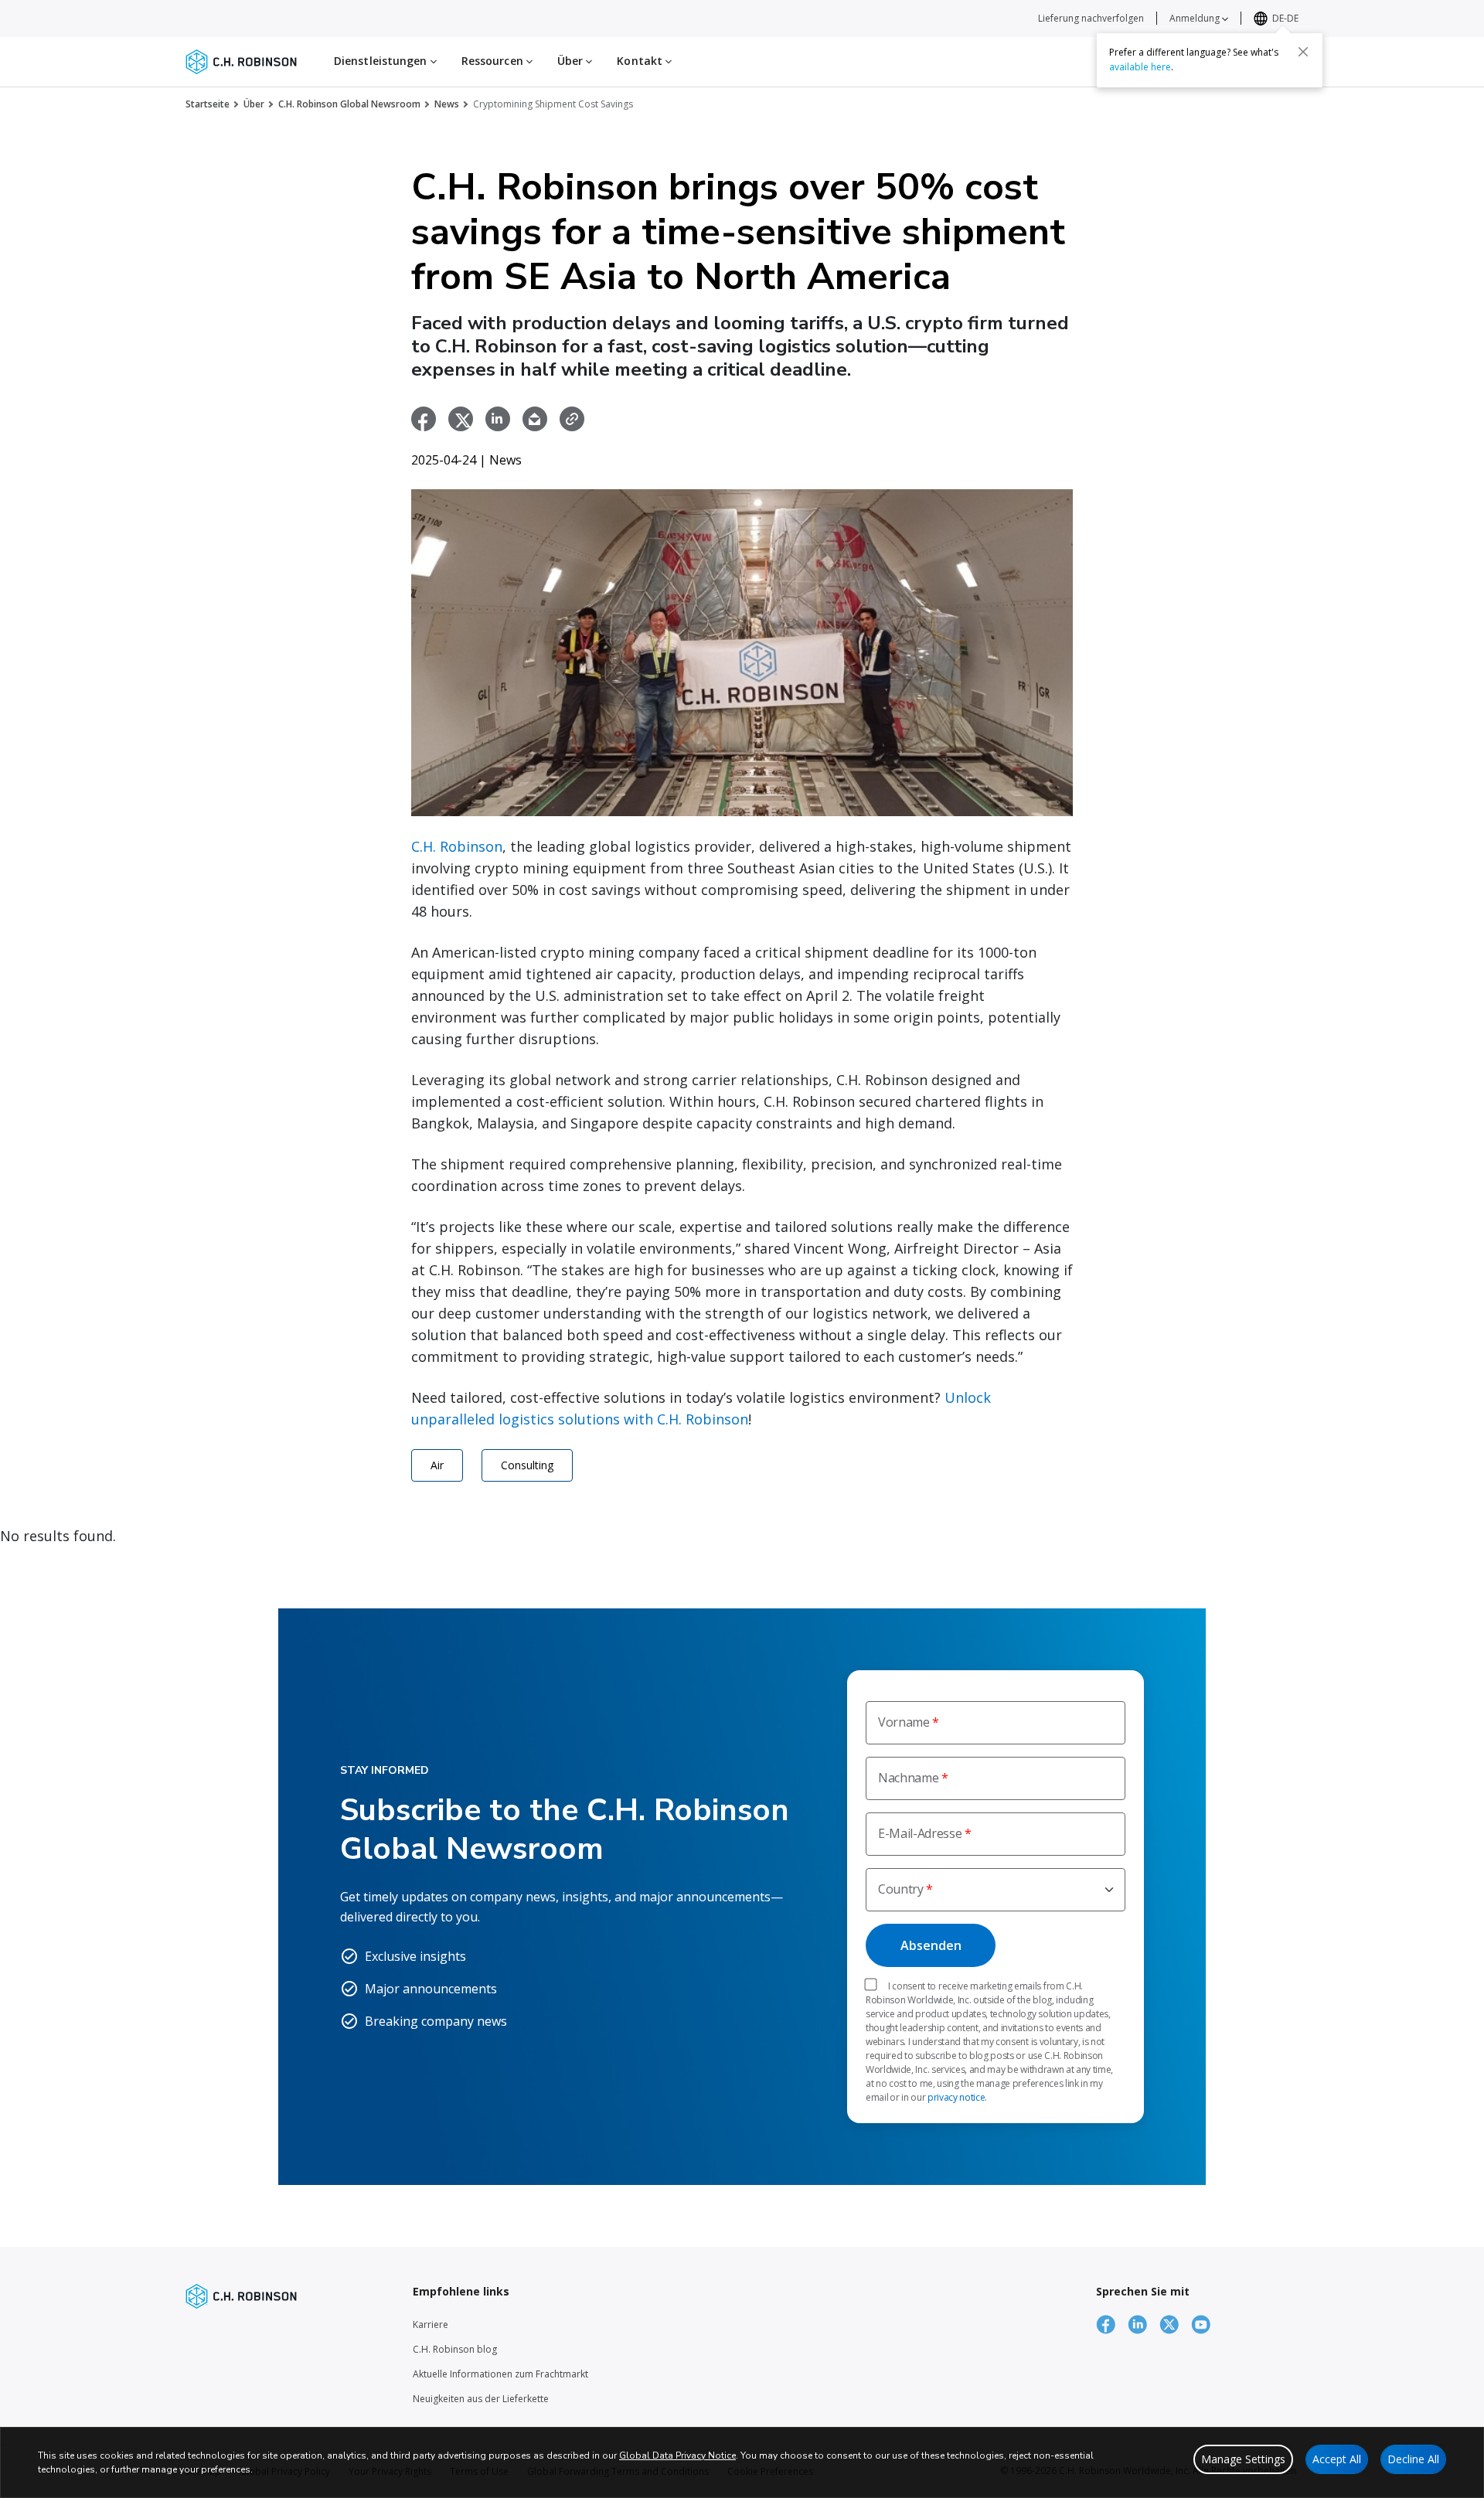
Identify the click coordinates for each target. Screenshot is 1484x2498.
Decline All (1413, 2459)
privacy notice (956, 2097)
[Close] (1303, 52)
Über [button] (572, 61)
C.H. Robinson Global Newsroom (349, 104)
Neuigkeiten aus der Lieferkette (481, 2399)
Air (437, 1465)
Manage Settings (1243, 2459)
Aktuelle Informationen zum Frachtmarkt (500, 2374)
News (447, 104)
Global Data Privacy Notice (677, 2455)
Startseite (208, 104)
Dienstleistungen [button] (382, 61)
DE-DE (1285, 18)
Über (254, 104)
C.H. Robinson (457, 846)
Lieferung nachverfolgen (1091, 18)
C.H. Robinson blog (455, 2349)
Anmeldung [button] (1196, 18)
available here (1140, 67)
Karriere (431, 2324)
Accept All (1337, 2459)
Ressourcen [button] (494, 61)
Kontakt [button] (641, 61)
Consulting (527, 1465)
